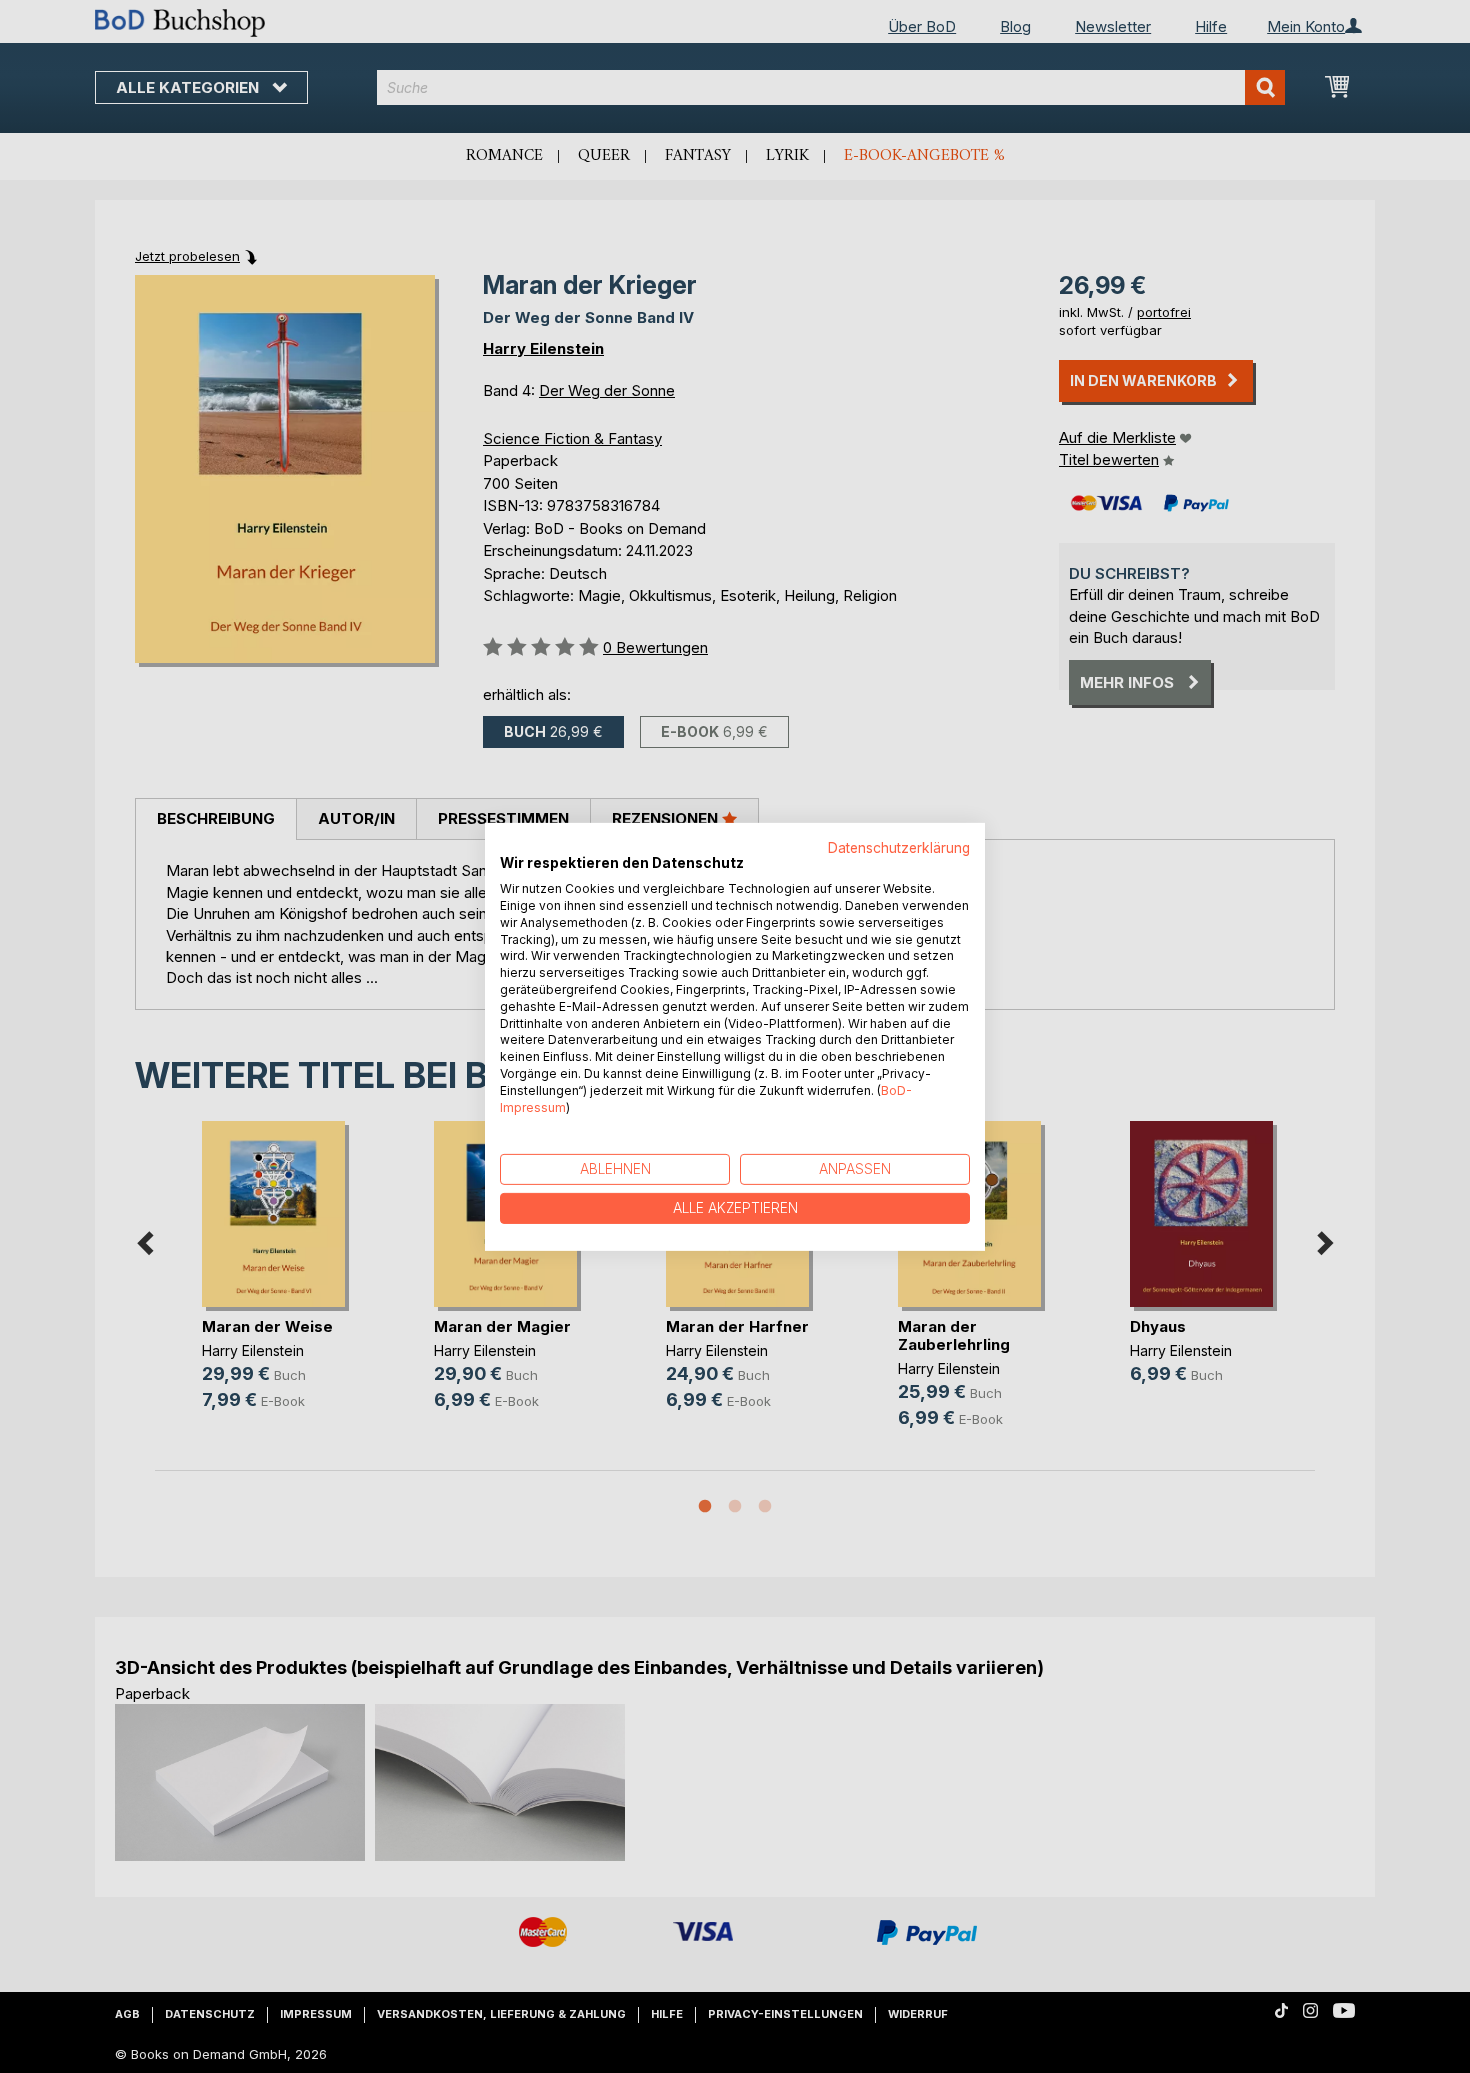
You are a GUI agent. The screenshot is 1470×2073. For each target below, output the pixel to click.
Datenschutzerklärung (899, 847)
